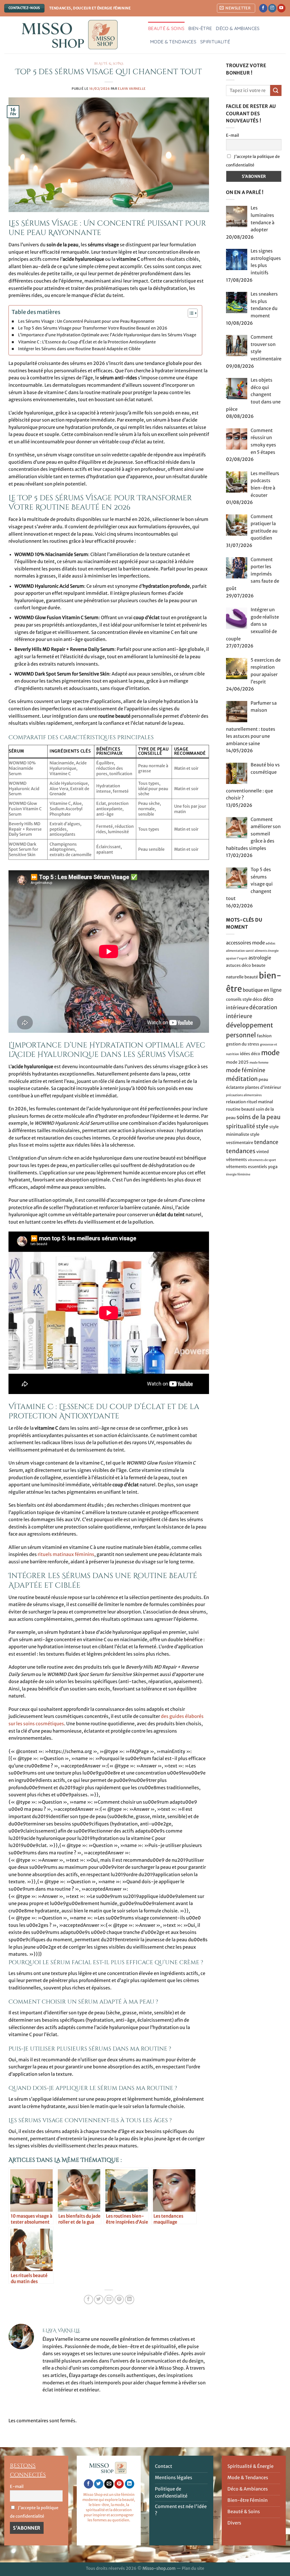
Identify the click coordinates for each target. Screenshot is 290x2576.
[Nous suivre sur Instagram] (272, 8)
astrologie (260, 958)
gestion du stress (243, 1044)
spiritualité (241, 1126)
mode (270, 1053)
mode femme (259, 1063)
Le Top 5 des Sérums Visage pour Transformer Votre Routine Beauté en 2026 (93, 328)
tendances (241, 1151)
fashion (264, 1036)
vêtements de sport (262, 1160)
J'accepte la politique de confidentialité (253, 161)
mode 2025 (237, 1062)
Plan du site (193, 2568)
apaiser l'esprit (237, 958)
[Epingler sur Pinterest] (119, 2300)
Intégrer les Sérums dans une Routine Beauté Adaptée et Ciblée (79, 349)
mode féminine (246, 1070)
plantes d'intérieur (263, 1087)
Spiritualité (215, 42)
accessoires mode (245, 943)
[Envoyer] (276, 90)
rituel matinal (260, 1102)
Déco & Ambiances (238, 28)
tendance (266, 1142)
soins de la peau (259, 1117)
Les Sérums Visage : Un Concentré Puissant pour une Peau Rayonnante (86, 321)
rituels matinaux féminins (66, 1554)
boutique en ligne (262, 990)
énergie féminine (238, 1174)
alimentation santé (240, 951)
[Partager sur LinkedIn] (130, 2300)
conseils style (239, 999)
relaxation (236, 1102)
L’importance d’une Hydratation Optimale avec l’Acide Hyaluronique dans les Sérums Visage (107, 335)
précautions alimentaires (244, 1095)
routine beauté (240, 1109)
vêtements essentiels (247, 1167)
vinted (263, 1152)
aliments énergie (267, 951)
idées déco (250, 1054)
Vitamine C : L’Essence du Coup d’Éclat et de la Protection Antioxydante (87, 342)
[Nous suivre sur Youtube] (281, 8)
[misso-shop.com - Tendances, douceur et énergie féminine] (72, 35)
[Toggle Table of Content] (190, 313)
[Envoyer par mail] (109, 2300)
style (262, 1126)
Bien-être (200, 28)
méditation (242, 1079)
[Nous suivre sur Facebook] (263, 8)
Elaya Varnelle (132, 89)
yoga (273, 1167)
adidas (270, 943)
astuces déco (238, 965)
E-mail (233, 135)
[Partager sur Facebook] (89, 2300)
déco (257, 999)
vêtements (236, 1160)
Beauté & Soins (166, 28)
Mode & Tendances (173, 42)
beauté (251, 977)
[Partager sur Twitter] (99, 2300)
